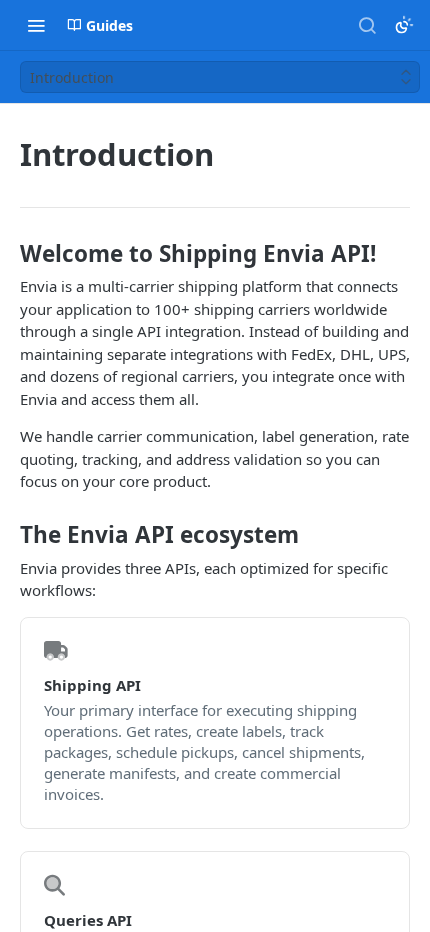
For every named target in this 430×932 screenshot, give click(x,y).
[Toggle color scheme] (404, 25)
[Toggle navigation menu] (36, 25)
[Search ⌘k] (367, 25)
